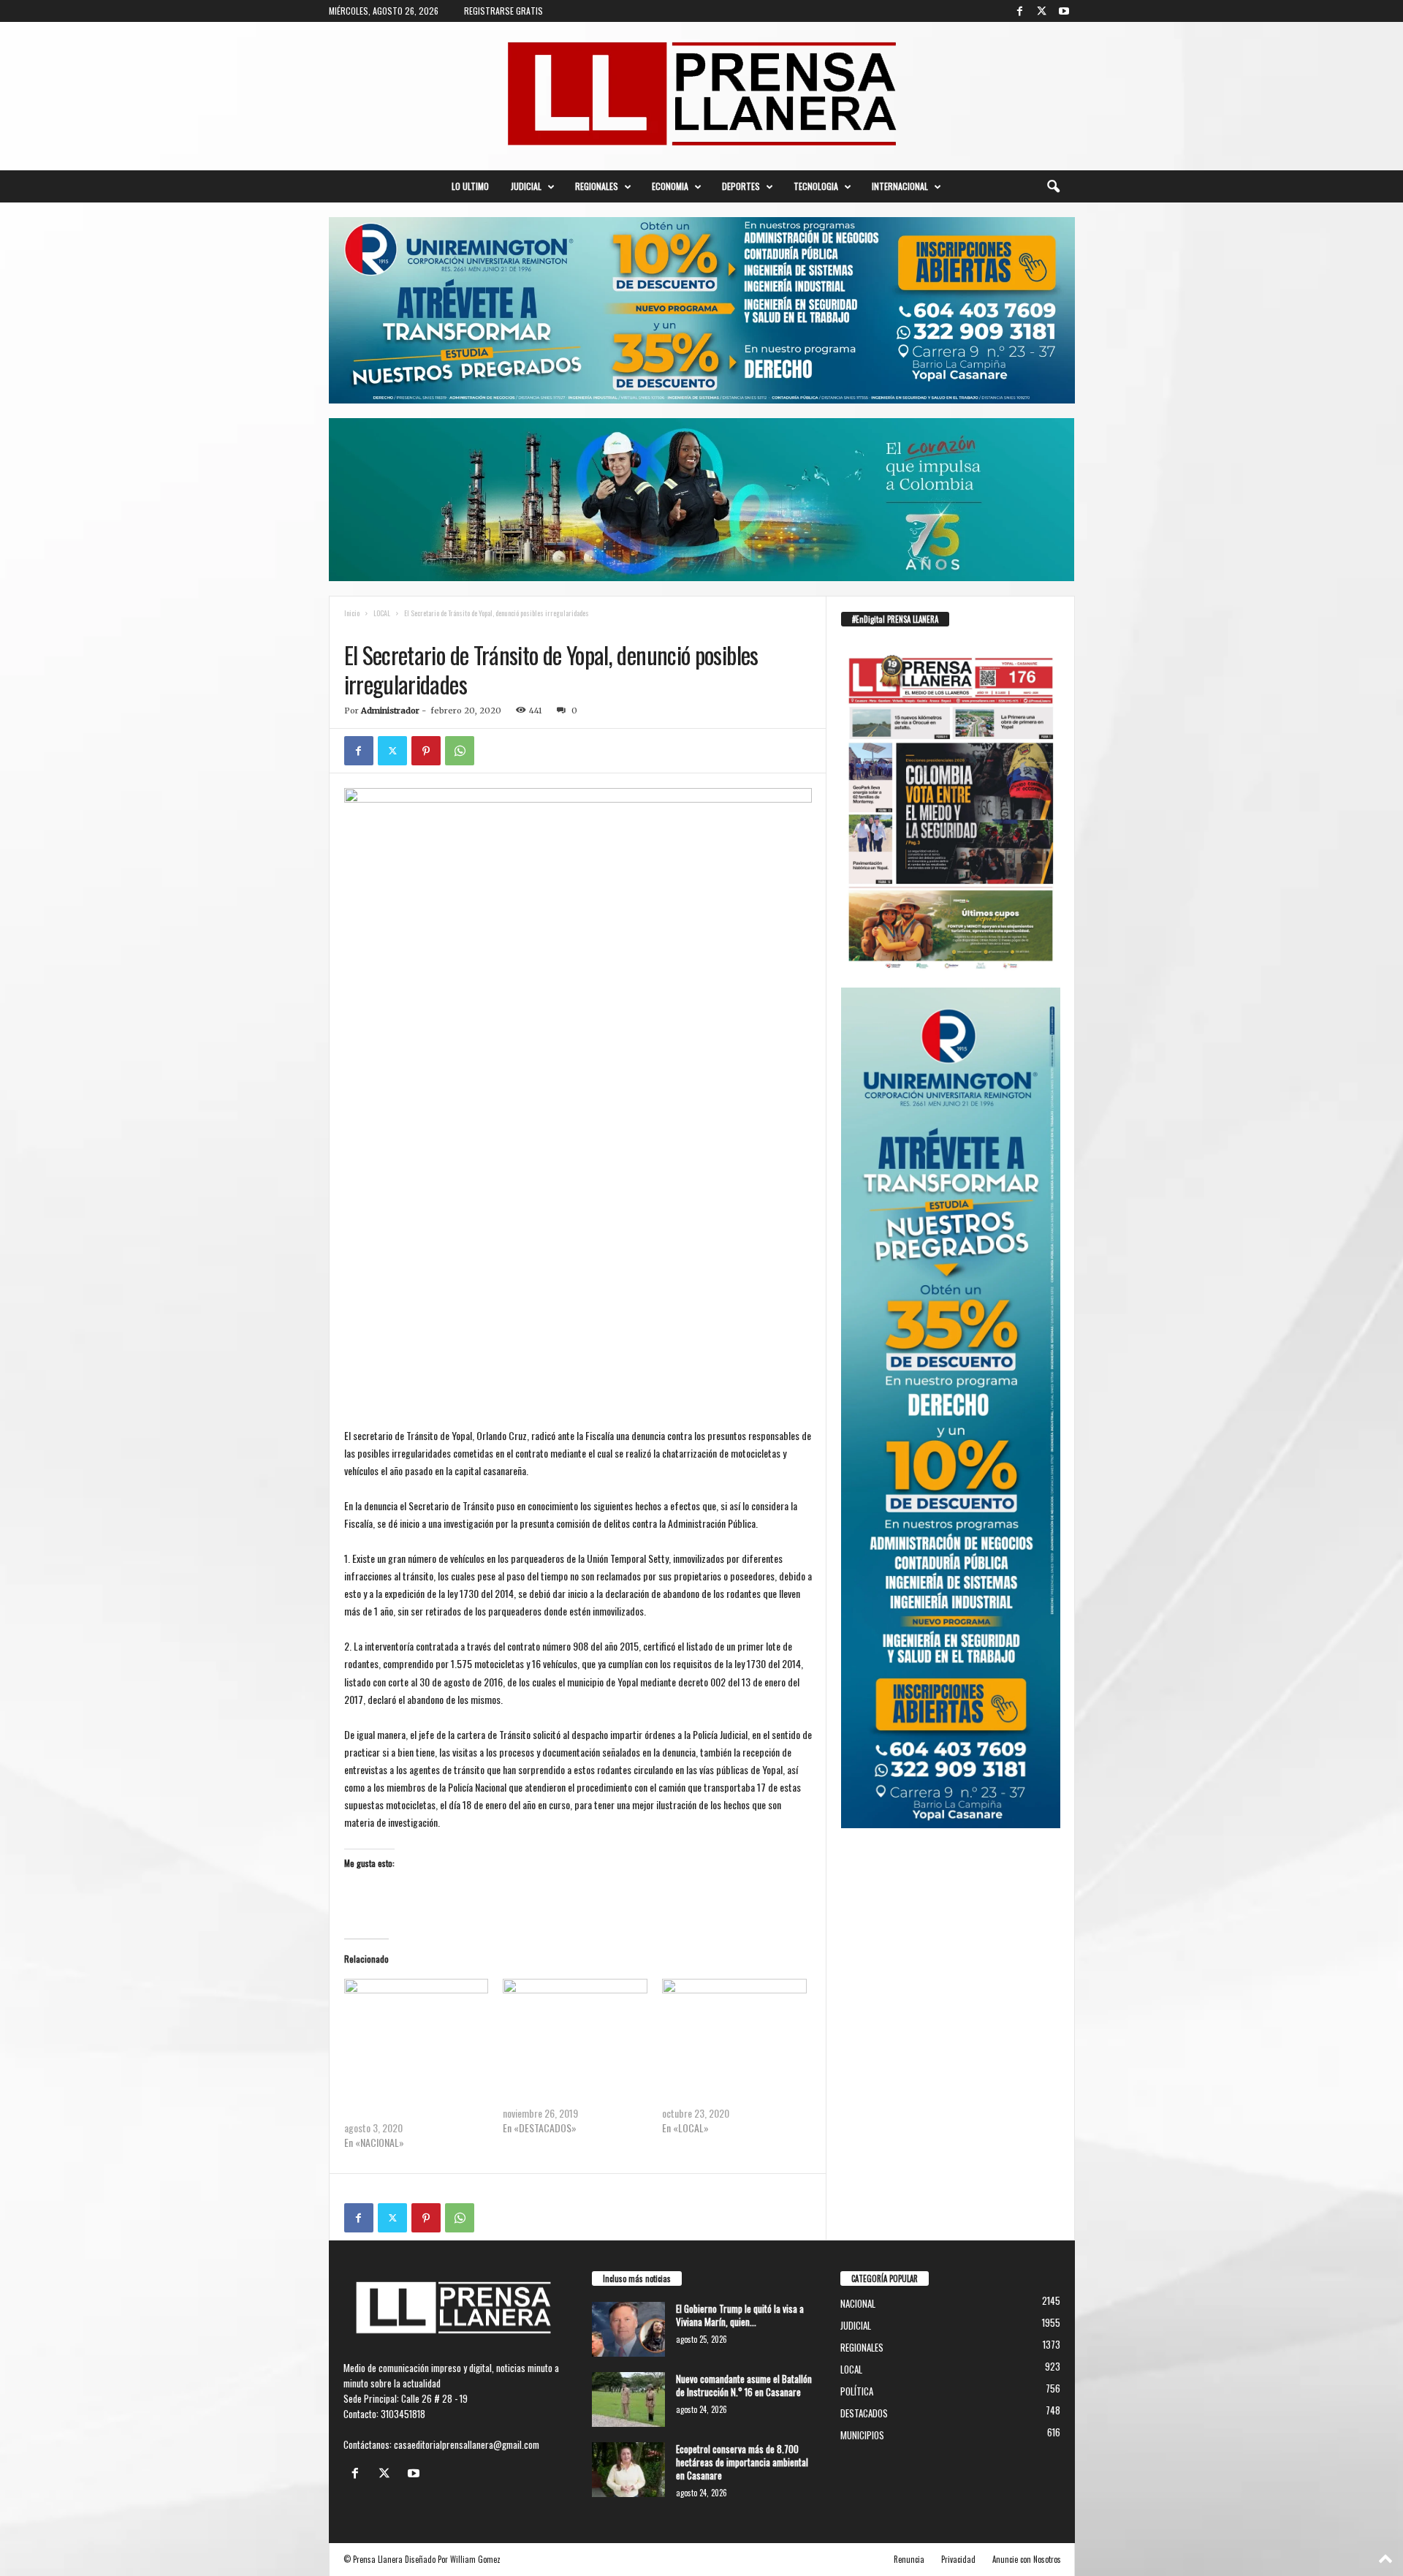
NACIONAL (858, 2303)
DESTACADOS (864, 2413)
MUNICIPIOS (862, 2435)
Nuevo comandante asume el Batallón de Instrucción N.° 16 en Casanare (744, 2385)
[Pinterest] (426, 751)
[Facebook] (1020, 11)
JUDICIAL (526, 186)
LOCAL (382, 613)
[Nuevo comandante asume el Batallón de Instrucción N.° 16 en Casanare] (628, 2399)
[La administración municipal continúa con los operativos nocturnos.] (734, 2020)
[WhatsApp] (460, 751)
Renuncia (909, 2559)
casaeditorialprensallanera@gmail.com (467, 2444)
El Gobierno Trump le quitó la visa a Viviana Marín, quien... (740, 2315)
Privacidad (958, 2559)
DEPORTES (741, 186)
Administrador (390, 711)
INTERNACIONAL (900, 186)
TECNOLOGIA (816, 186)
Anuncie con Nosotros (1027, 2559)
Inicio (352, 613)
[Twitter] (1042, 11)
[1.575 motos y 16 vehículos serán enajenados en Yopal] (575, 2020)
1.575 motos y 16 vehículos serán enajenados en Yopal (565, 2091)
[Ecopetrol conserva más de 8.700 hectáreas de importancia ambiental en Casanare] (628, 2470)
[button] (1053, 186)
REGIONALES (597, 186)
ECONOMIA (670, 186)
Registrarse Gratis (503, 11)
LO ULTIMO (470, 186)
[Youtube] (1064, 11)
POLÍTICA (857, 2391)
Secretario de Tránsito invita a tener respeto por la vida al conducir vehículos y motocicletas (413, 2098)
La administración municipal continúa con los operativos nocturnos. (733, 2091)
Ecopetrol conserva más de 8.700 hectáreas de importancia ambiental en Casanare (742, 2462)
